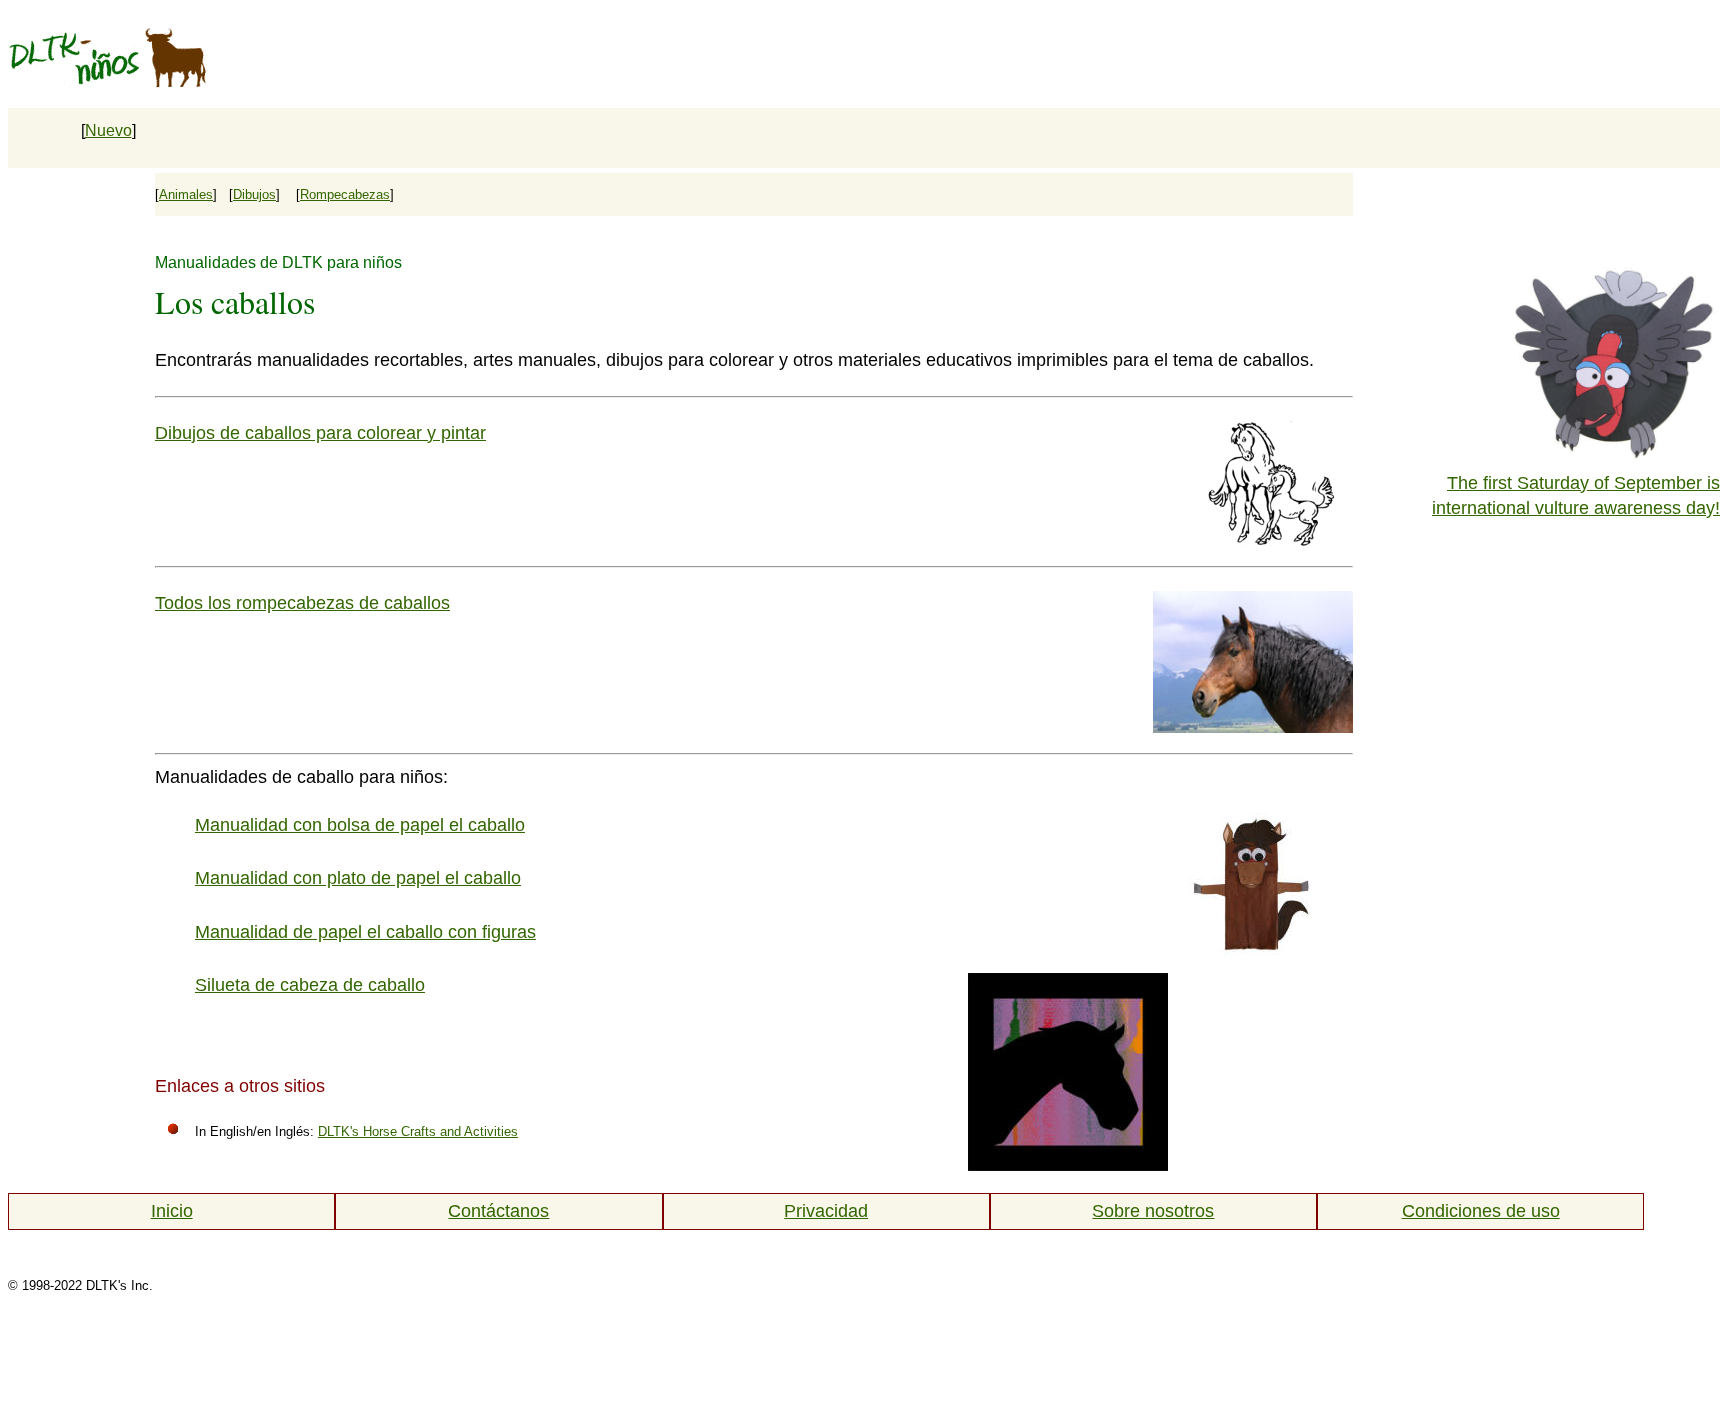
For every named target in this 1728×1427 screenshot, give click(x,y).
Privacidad (826, 1211)
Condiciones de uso (1481, 1211)
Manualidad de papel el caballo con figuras (365, 932)
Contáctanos (498, 1211)
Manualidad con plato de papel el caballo (358, 878)
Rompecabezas (345, 194)
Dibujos (254, 194)
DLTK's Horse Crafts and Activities (418, 1131)
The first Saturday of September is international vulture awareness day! (1576, 495)
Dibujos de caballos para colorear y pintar (320, 433)
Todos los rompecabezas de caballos (302, 603)
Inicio (172, 1211)
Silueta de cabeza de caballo (310, 985)
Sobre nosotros (1153, 1211)
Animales (186, 194)
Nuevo (108, 130)
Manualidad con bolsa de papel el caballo (360, 825)
